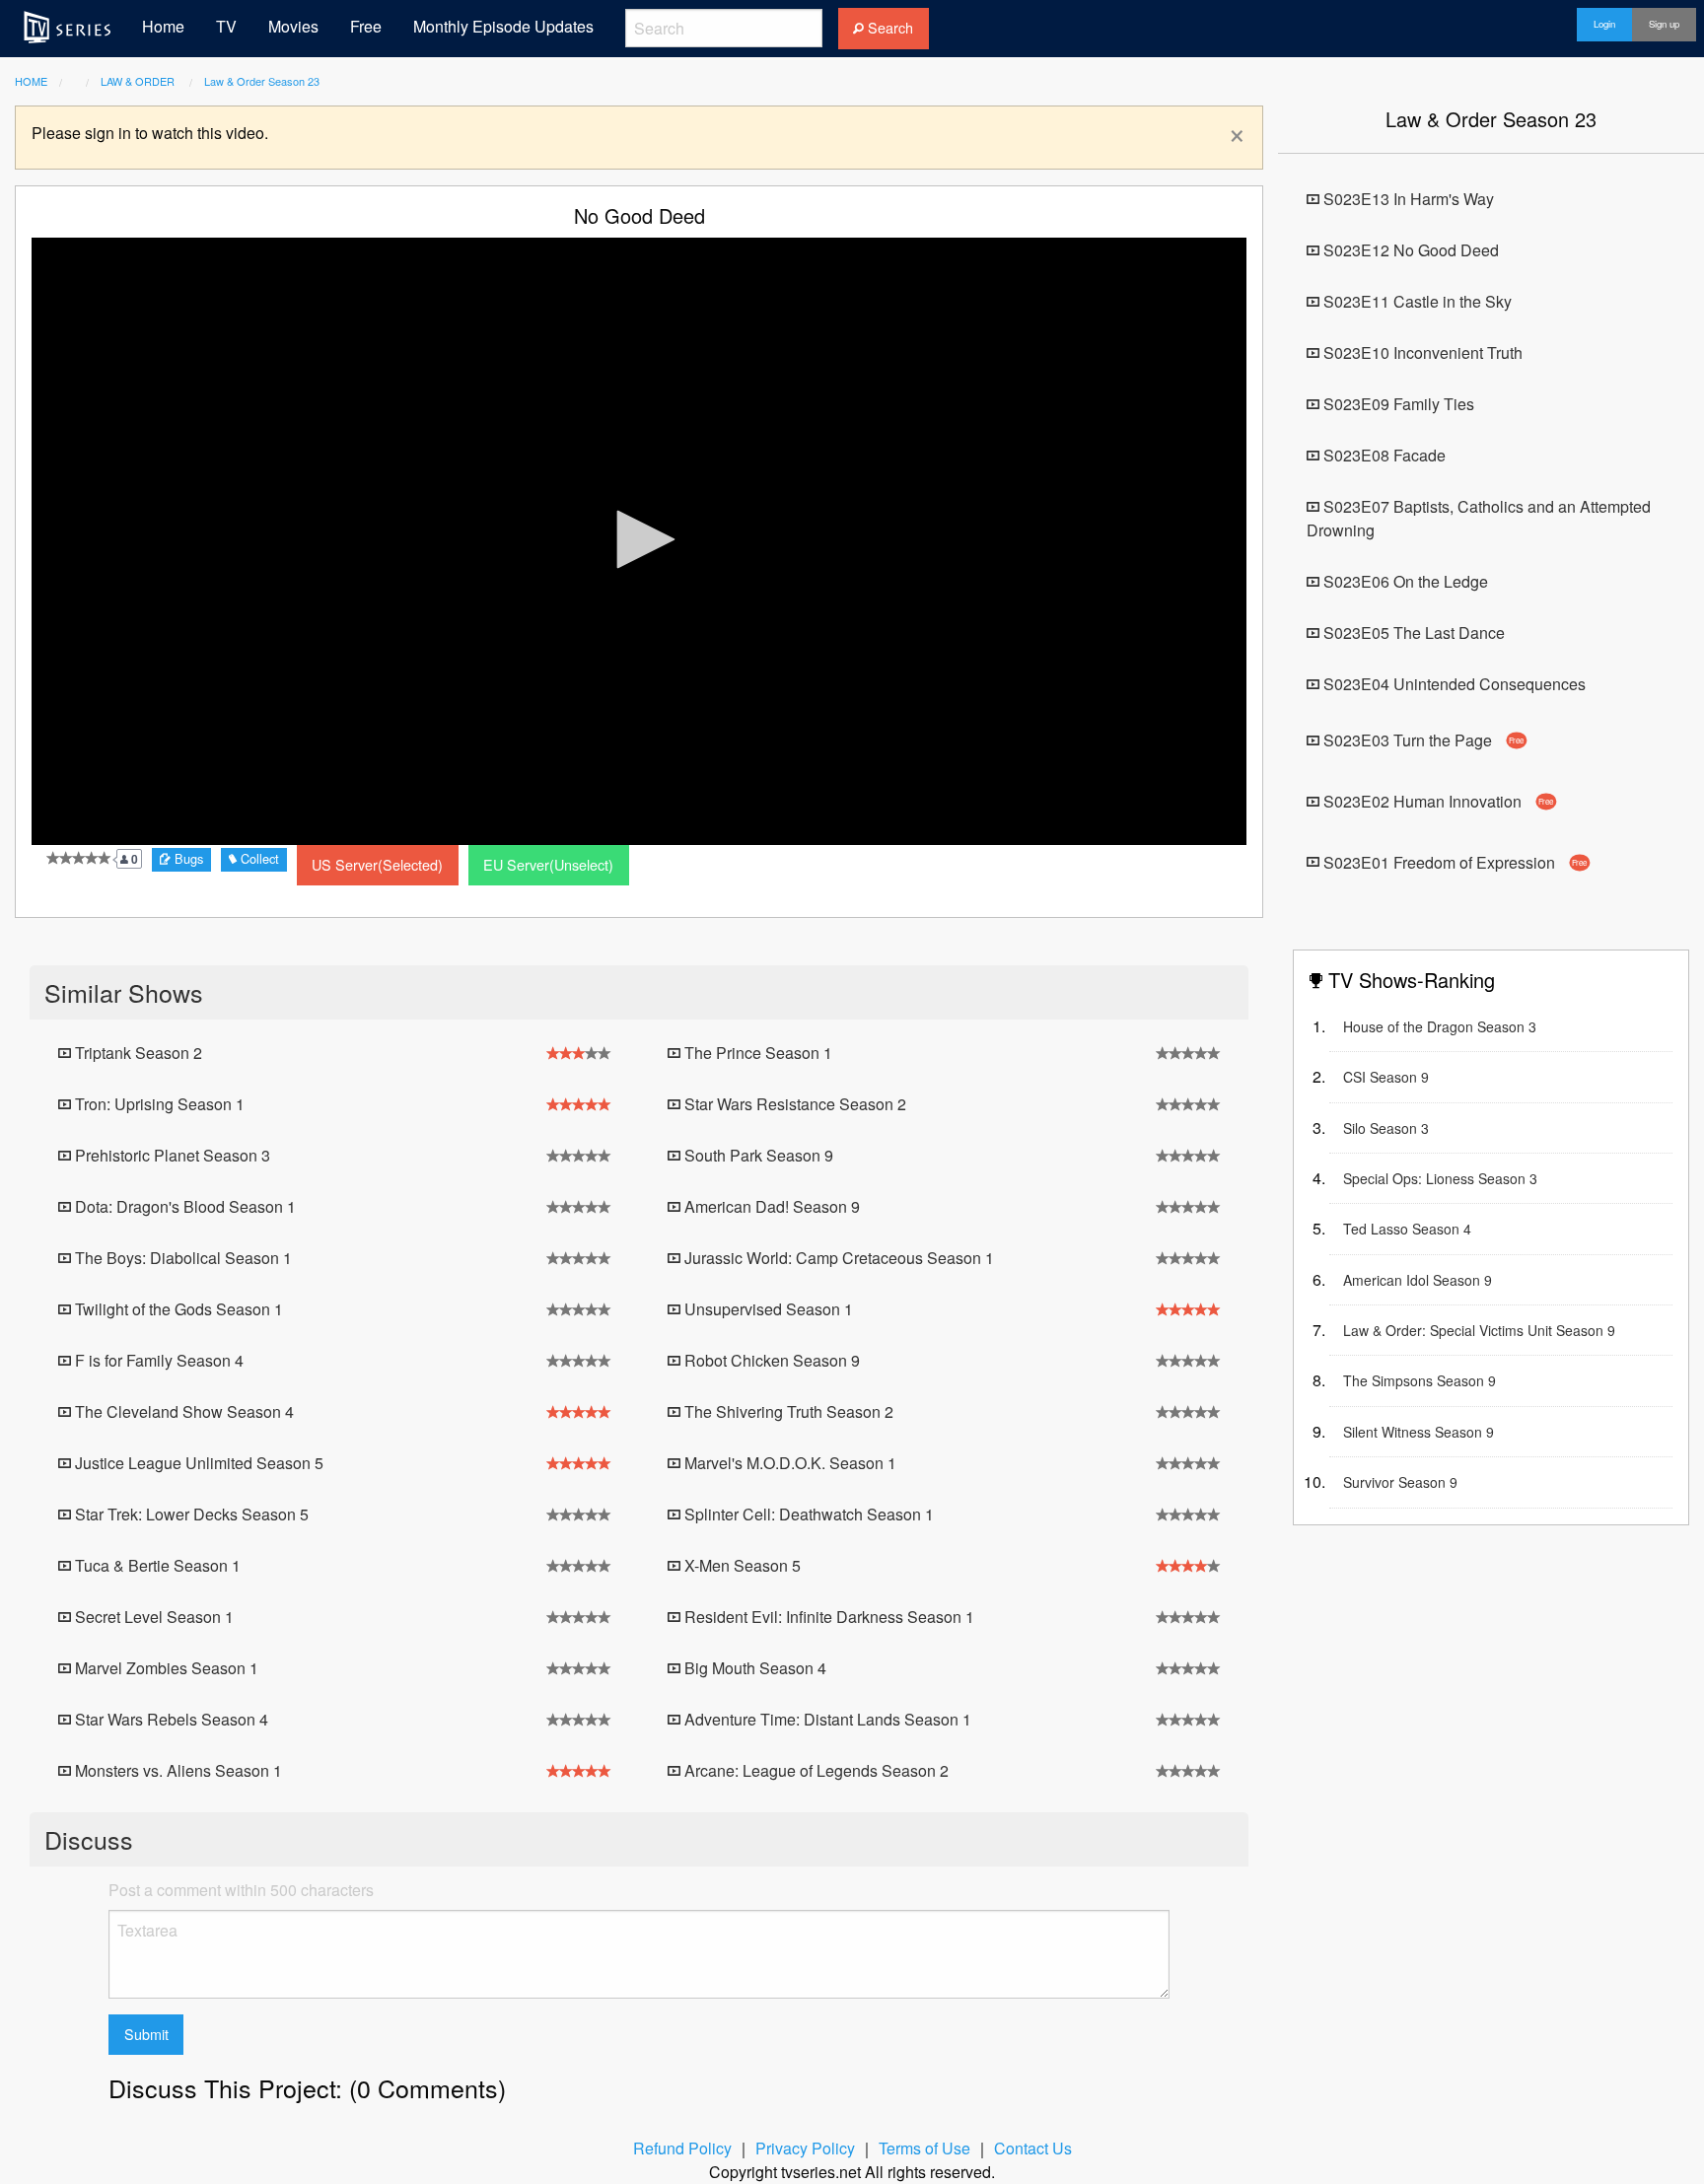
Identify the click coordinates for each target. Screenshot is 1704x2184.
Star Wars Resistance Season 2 (793, 1104)
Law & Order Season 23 (262, 81)
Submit (146, 2034)
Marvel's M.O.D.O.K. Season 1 (788, 1463)
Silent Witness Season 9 (1419, 1432)
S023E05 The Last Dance (1412, 633)
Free (366, 26)
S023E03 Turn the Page (1422, 740)
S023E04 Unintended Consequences (1453, 684)
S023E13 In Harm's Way (1407, 199)
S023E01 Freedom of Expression (1454, 861)
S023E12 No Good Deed (1409, 250)
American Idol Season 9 (1418, 1280)
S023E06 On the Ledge (1404, 581)
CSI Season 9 (1386, 1077)
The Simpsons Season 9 (1420, 1380)
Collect (258, 858)
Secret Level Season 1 (152, 1617)
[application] (639, 541)
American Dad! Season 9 (770, 1206)
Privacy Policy (805, 2148)
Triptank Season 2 (137, 1053)
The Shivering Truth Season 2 (787, 1411)
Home (163, 26)
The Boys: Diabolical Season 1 (181, 1258)
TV (226, 26)
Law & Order (139, 81)
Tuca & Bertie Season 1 (156, 1565)
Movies (293, 26)
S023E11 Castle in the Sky (1416, 301)
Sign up (1664, 24)
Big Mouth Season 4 (753, 1668)
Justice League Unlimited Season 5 (197, 1463)
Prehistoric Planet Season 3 (171, 1155)
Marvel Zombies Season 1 (165, 1668)
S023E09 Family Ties (1397, 404)
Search (888, 27)
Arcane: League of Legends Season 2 (815, 1770)
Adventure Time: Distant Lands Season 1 (826, 1719)
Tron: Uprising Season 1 (158, 1104)
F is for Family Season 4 (157, 1360)
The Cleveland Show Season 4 (182, 1411)
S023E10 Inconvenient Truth (1421, 352)
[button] (639, 539)
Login (1604, 24)
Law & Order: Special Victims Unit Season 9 (1479, 1330)
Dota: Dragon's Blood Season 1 (183, 1206)
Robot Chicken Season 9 (770, 1360)
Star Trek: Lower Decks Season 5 (190, 1514)
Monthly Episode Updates (503, 26)
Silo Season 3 (1386, 1128)
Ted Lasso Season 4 (1407, 1229)
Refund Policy (682, 2148)
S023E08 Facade (1383, 455)
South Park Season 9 (757, 1155)
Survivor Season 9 (1400, 1482)
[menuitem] (67, 27)
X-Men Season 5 (741, 1565)
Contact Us (1033, 2148)
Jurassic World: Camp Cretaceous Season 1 (837, 1258)
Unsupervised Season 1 (767, 1309)
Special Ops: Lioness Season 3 (1440, 1178)
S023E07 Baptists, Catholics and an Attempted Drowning (1479, 518)
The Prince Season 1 (756, 1053)
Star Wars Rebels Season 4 (170, 1719)
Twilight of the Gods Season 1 (177, 1309)
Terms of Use (924, 2148)
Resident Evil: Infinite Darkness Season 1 (827, 1617)
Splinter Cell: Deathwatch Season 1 (807, 1514)
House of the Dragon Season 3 (1440, 1026)
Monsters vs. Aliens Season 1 (177, 1770)
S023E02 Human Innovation (1437, 801)
